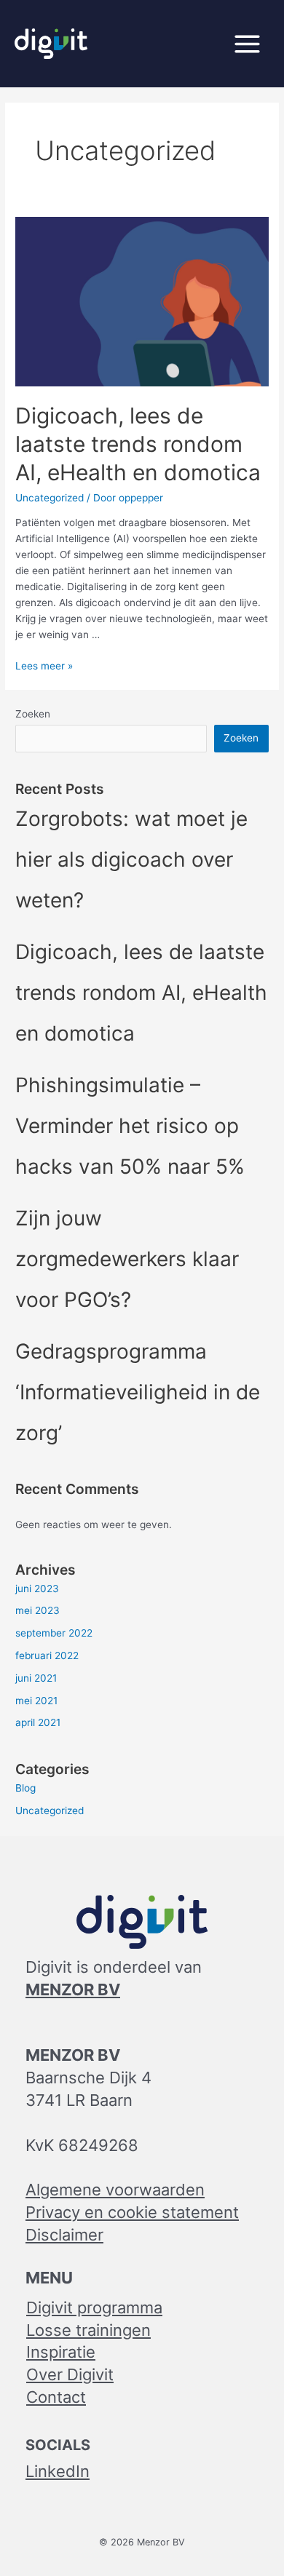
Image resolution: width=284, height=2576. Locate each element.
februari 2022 (47, 1655)
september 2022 (54, 1633)
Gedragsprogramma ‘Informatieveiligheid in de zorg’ (138, 1392)
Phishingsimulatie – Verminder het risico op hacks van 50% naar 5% (130, 1126)
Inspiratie (61, 2352)
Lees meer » (44, 666)
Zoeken (33, 714)
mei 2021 (36, 1701)
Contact (56, 2397)
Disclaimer (64, 2235)
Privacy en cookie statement (132, 2212)
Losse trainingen (88, 2330)
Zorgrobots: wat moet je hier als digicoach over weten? (131, 859)
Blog (25, 1788)
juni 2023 (37, 1589)
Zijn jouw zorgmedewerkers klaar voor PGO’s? (127, 1259)
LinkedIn (58, 2471)
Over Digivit (70, 2374)
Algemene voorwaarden (115, 2190)
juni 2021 (36, 1678)
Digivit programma (94, 2307)
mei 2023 (38, 1610)
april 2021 (38, 1722)
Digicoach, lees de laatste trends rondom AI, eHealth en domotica (138, 444)
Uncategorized (50, 498)
